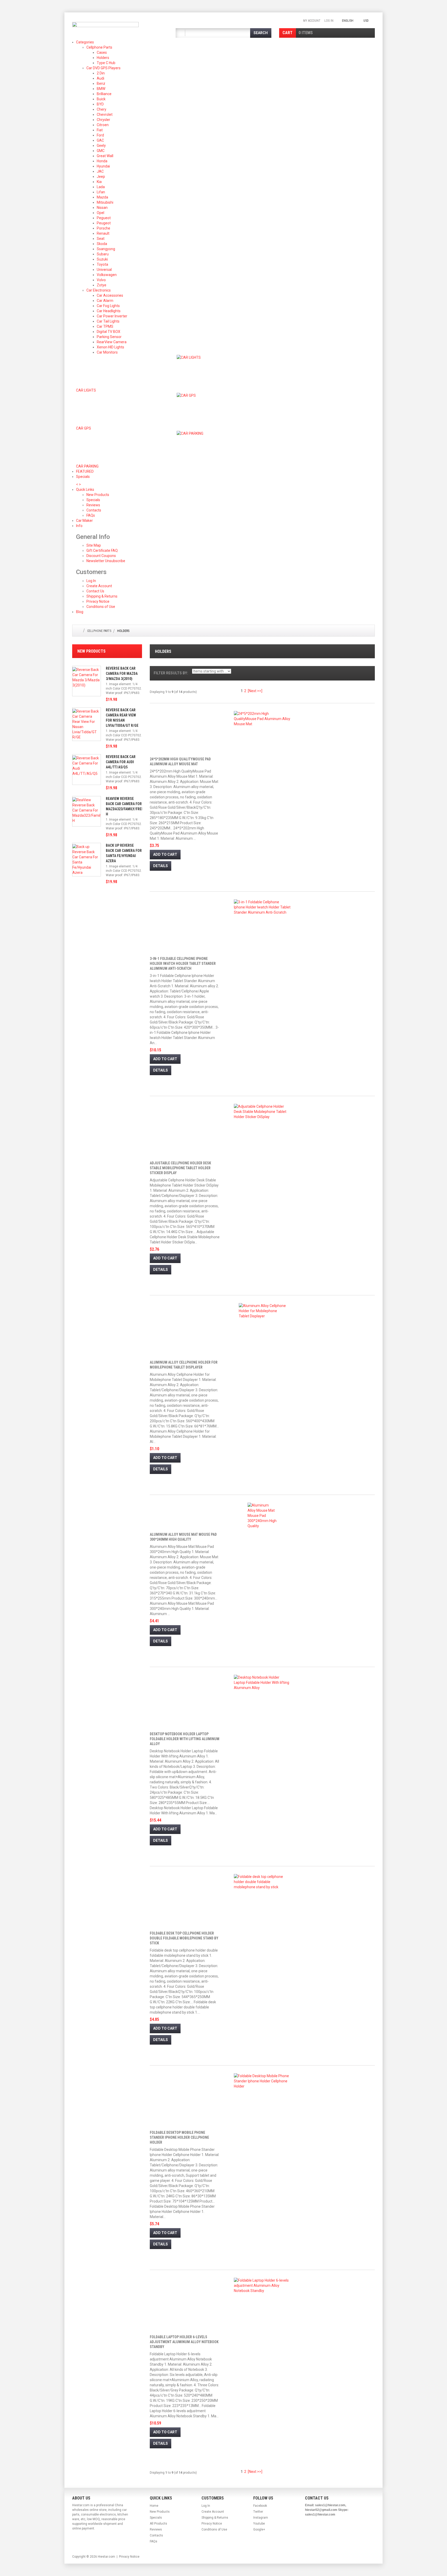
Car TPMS (105, 326)
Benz (101, 83)
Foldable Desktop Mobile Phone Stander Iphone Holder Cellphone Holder (179, 2137)
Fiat (100, 130)
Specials (87, 477)
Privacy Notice (98, 601)
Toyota (102, 264)
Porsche (103, 228)
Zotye (102, 285)
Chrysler (103, 120)
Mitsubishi (105, 202)
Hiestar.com (106, 2557)
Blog (80, 612)
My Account (312, 21)
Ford (100, 135)
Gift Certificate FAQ (102, 551)
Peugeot (104, 223)
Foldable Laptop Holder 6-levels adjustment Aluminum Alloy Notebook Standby (184, 2342)
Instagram (261, 2518)
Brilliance (104, 94)
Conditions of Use (101, 607)
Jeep (101, 177)
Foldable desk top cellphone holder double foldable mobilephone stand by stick (184, 1938)
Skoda (102, 244)
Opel (100, 213)
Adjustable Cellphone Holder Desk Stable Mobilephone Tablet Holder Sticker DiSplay (180, 1168)
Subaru (103, 254)
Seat (101, 239)
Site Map (94, 545)
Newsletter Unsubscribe (106, 561)
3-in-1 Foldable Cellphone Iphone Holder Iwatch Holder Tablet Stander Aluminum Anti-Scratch (183, 964)
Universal (104, 270)
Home (154, 2506)
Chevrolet (105, 114)
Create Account (99, 586)
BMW (101, 89)
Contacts (156, 2535)
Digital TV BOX (109, 332)
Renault (103, 233)
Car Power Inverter (112, 316)
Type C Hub (106, 63)
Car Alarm (105, 301)
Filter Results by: (171, 673)
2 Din (101, 73)
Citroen (103, 125)
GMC (101, 151)
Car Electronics (99, 290)
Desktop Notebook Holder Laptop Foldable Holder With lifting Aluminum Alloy (185, 1739)
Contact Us (95, 591)
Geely (101, 146)
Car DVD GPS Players (103, 68)
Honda (102, 161)
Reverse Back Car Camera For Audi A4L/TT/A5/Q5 (121, 762)
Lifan (101, 192)
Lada (101, 187)
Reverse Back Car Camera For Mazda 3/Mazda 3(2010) (122, 674)
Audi (100, 78)
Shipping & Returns (102, 596)
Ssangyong (106, 249)
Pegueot (104, 218)
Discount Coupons (101, 556)
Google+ (259, 2529)
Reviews (156, 2529)
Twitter (258, 2512)
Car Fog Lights (108, 306)
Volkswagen (107, 275)
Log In (329, 21)
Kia (99, 182)
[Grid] (364, 692)
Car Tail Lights (108, 321)
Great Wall (105, 156)
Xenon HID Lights (110, 347)
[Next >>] (255, 691)
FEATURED (85, 471)
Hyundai (103, 166)
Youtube (259, 2524)
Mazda (102, 197)
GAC (100, 140)
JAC (100, 171)
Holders (103, 58)
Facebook (260, 2506)
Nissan (102, 208)
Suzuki (102, 259)
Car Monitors (107, 352)
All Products (158, 2524)
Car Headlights (109, 311)
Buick (101, 99)
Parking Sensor (109, 337)
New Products (91, 651)
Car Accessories (110, 295)
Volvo (101, 280)
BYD (100, 104)
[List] (372, 692)
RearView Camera (112, 342)
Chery (102, 109)
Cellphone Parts (99, 47)
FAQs (154, 2541)
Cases (102, 52)
